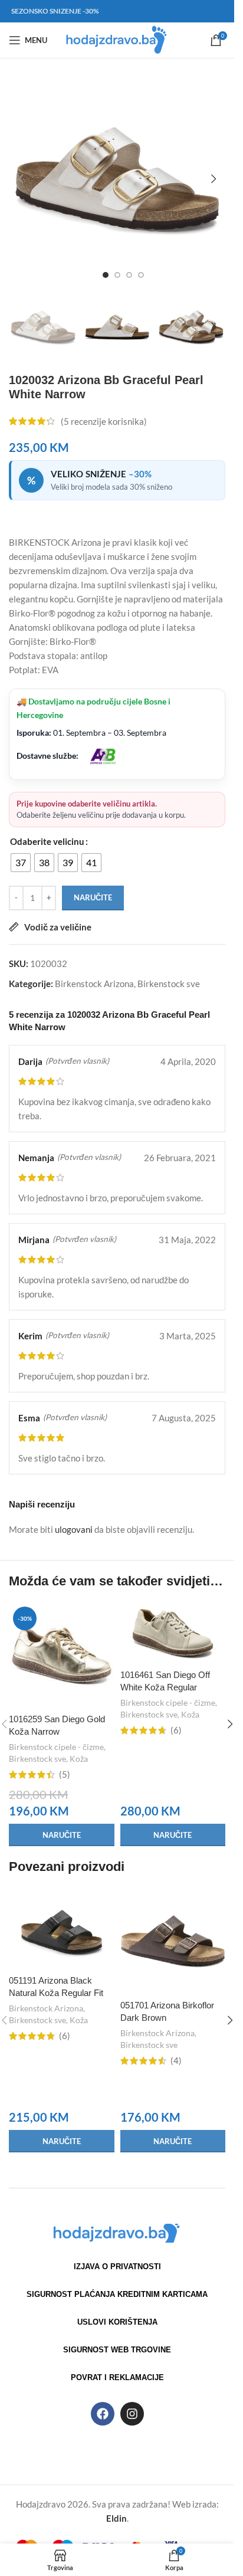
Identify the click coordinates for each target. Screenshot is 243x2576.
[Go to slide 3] (129, 275)
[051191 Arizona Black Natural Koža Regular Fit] (62, 1928)
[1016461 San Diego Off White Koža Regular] (173, 1633)
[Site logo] (117, 39)
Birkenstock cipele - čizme (56, 1747)
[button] (21, 179)
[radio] (21, 863)
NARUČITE (93, 897)
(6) (176, 1730)
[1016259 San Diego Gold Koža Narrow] (62, 1655)
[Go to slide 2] (117, 275)
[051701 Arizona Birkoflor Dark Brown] (173, 1941)
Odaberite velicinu (47, 841)
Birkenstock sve (169, 984)
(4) (176, 2061)
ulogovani (74, 1529)
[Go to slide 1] (106, 275)
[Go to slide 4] (141, 275)
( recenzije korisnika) (104, 421)
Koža (79, 1759)
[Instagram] (132, 2414)
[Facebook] (103, 2414)
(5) (65, 1774)
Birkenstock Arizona (94, 984)
